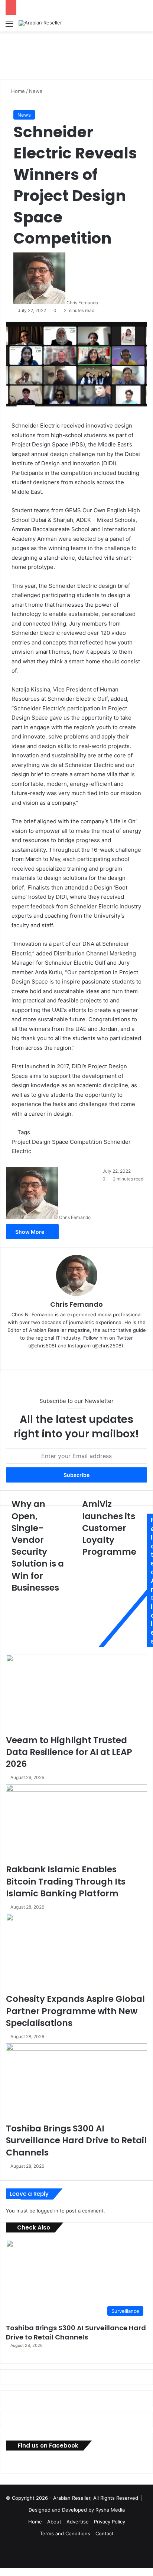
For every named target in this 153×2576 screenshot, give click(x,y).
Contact (105, 2533)
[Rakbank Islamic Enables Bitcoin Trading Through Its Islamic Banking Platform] (76, 1824)
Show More (30, 1232)
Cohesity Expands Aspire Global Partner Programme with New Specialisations (75, 2011)
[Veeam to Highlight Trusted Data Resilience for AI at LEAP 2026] (76, 1694)
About (54, 2522)
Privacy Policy (110, 2522)
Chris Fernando (82, 303)
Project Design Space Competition (57, 1142)
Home (17, 91)
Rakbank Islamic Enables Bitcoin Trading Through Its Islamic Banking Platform (66, 1881)
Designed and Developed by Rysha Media (77, 2510)
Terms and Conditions (65, 2533)
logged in (48, 2211)
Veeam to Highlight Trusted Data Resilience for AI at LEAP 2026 (69, 1752)
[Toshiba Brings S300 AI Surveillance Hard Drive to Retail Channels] (76, 2083)
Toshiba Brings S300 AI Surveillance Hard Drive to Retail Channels (76, 2140)
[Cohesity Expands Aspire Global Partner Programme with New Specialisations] (76, 1953)
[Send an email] (101, 303)
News (36, 91)
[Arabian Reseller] (40, 23)
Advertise (78, 2522)
